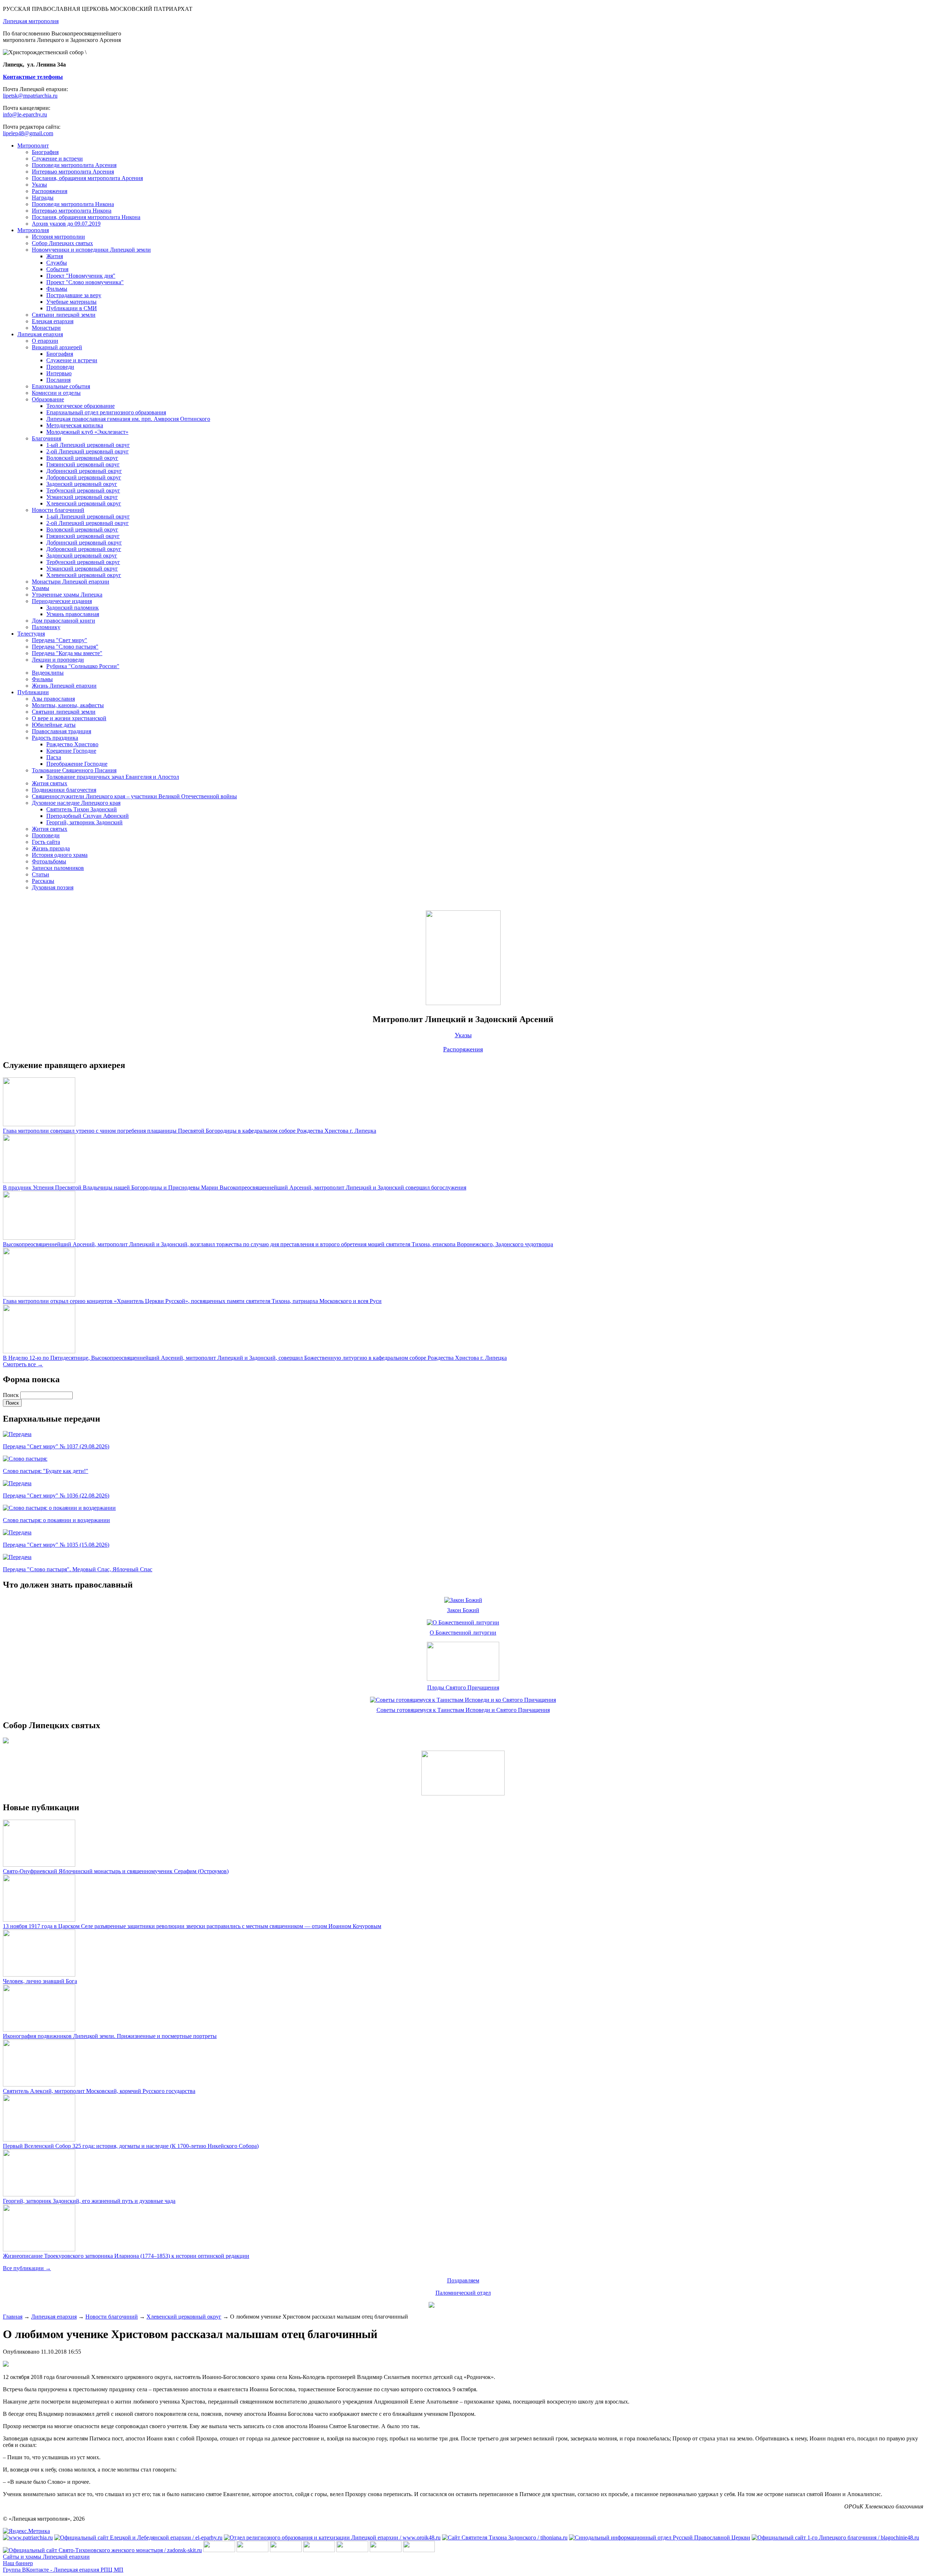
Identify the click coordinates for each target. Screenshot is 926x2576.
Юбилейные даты (54, 725)
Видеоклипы (48, 673)
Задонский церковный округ (82, 484)
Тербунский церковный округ (83, 490)
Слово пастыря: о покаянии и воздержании (56, 1520)
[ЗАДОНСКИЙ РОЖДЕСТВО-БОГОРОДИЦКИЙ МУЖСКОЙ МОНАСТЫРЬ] (219, 2550)
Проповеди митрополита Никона (73, 204)
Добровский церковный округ (84, 477)
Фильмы (57, 289)
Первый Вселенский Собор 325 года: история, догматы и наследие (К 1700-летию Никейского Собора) (131, 2146)
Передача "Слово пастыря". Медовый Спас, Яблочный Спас (78, 1569)
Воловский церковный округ (82, 458)
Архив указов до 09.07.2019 (66, 224)
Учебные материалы (71, 302)
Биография (45, 152)
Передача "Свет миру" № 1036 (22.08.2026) (56, 1496)
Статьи (41, 874)
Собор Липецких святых (62, 243)
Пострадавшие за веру (74, 295)
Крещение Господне (71, 751)
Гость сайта (46, 842)
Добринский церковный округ (84, 471)
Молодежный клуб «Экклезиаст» (87, 432)
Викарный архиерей (57, 347)
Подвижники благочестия (64, 790)
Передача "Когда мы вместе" (67, 653)
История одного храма (60, 855)
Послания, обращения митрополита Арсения (87, 178)
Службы (57, 263)
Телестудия (31, 634)
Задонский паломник (73, 608)
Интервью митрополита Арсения (73, 172)
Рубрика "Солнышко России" (83, 666)
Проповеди (60, 367)
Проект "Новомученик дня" (81, 276)
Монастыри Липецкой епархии (71, 582)
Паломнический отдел (463, 2293)
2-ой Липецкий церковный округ (88, 451)
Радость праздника (55, 738)
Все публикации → (27, 2268)
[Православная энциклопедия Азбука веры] (419, 2550)
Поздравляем (463, 2280)
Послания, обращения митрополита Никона (86, 217)
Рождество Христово (72, 744)
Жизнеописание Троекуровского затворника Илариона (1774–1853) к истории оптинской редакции (126, 2256)
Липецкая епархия (40, 334)
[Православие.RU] (386, 2550)
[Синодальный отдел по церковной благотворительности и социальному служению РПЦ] (319, 2550)
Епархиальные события (61, 386)
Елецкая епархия (53, 321)
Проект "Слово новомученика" (85, 282)
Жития (55, 256)
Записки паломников (58, 868)
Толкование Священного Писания (74, 770)
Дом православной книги (63, 621)
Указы (39, 185)
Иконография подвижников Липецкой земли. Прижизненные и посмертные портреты (110, 2036)
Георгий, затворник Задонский (84, 822)
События (57, 269)
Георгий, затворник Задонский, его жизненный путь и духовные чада (89, 2201)
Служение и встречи (57, 159)
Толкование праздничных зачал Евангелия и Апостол (113, 777)
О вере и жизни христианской (69, 718)
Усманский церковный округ (82, 497)
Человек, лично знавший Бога (40, 1981)
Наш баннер (18, 2563)
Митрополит (33, 146)
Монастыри (46, 328)
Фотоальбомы (49, 861)
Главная (13, 2317)
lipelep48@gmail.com (28, 133)
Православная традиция (61, 731)
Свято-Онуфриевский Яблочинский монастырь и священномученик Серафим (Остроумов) (116, 1871)
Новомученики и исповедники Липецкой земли (91, 250)
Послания (58, 380)
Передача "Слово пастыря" (65, 647)
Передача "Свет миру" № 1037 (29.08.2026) (56, 1446)
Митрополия (33, 230)
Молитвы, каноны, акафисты (68, 705)
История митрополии (58, 237)
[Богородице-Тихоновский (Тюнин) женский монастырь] (252, 2550)
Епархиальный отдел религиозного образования (106, 412)
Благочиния (46, 438)
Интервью (59, 373)
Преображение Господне (77, 764)
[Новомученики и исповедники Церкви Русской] (286, 2550)
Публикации (33, 692)
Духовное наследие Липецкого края (76, 803)
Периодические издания (62, 601)
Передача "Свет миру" (60, 640)
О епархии (45, 341)
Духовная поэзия (53, 887)
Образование (48, 399)
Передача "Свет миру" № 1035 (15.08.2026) (56, 1545)
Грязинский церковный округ (83, 464)
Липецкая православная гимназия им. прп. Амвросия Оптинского (128, 419)
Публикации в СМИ (72, 308)
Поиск (12, 1395)
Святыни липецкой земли (64, 315)
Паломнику (46, 627)
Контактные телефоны (33, 77)
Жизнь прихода (51, 848)
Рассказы (43, 881)
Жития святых (50, 783)
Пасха (54, 757)
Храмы (41, 588)
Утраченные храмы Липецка (67, 595)
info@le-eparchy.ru (25, 114)
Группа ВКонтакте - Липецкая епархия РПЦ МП (63, 2570)
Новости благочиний (58, 510)
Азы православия (53, 699)
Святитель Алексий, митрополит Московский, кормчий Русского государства (99, 2091)
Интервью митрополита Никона (72, 211)
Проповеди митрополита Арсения (74, 165)
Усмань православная (73, 614)
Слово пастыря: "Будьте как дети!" (46, 1471)
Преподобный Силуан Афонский (88, 816)
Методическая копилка (75, 425)
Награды (43, 198)
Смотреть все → (23, 1364)
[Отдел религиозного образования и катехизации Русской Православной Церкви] (352, 2550)
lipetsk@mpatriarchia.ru (30, 96)
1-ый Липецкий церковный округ (88, 445)
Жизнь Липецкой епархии (64, 686)
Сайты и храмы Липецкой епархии (46, 2557)
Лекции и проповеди (58, 660)
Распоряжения (50, 191)
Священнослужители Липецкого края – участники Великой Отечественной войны (134, 796)
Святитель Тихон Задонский (82, 809)
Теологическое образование (80, 406)
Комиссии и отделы (56, 393)
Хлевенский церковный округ (84, 503)
